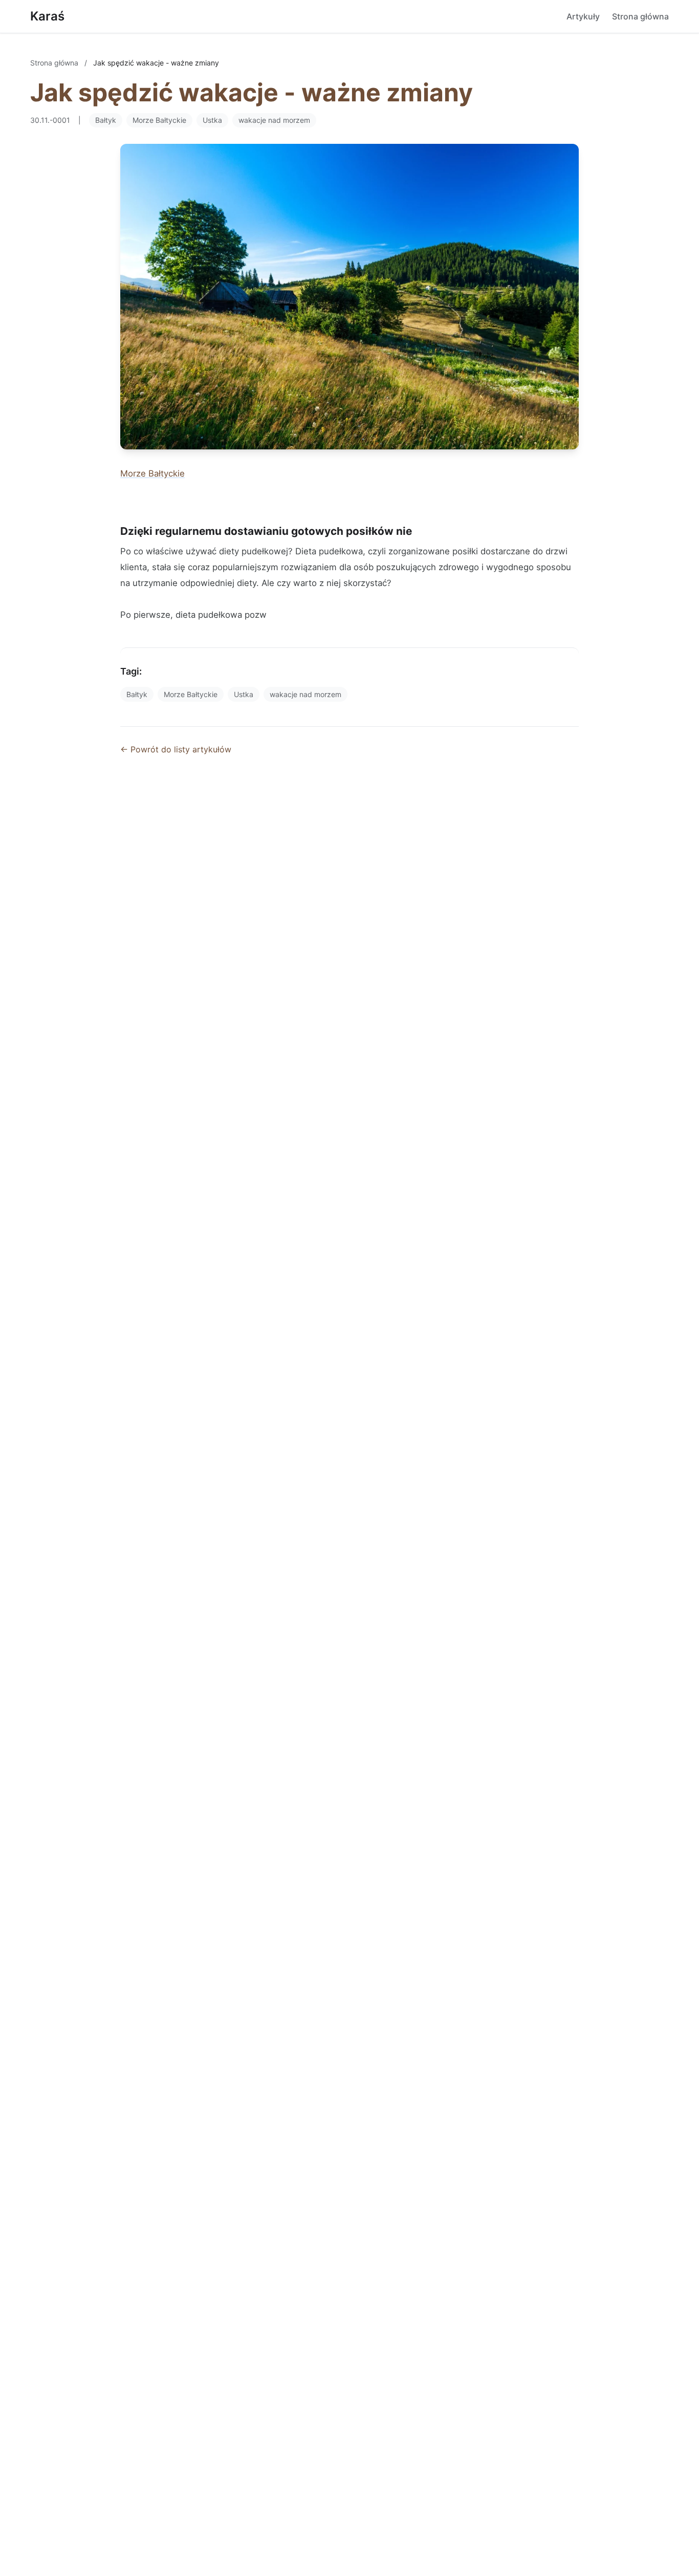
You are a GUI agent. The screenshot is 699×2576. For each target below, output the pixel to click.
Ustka (212, 120)
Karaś (47, 16)
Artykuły (583, 16)
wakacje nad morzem (274, 120)
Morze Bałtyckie (159, 120)
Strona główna (640, 16)
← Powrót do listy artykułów (176, 749)
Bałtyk (106, 120)
